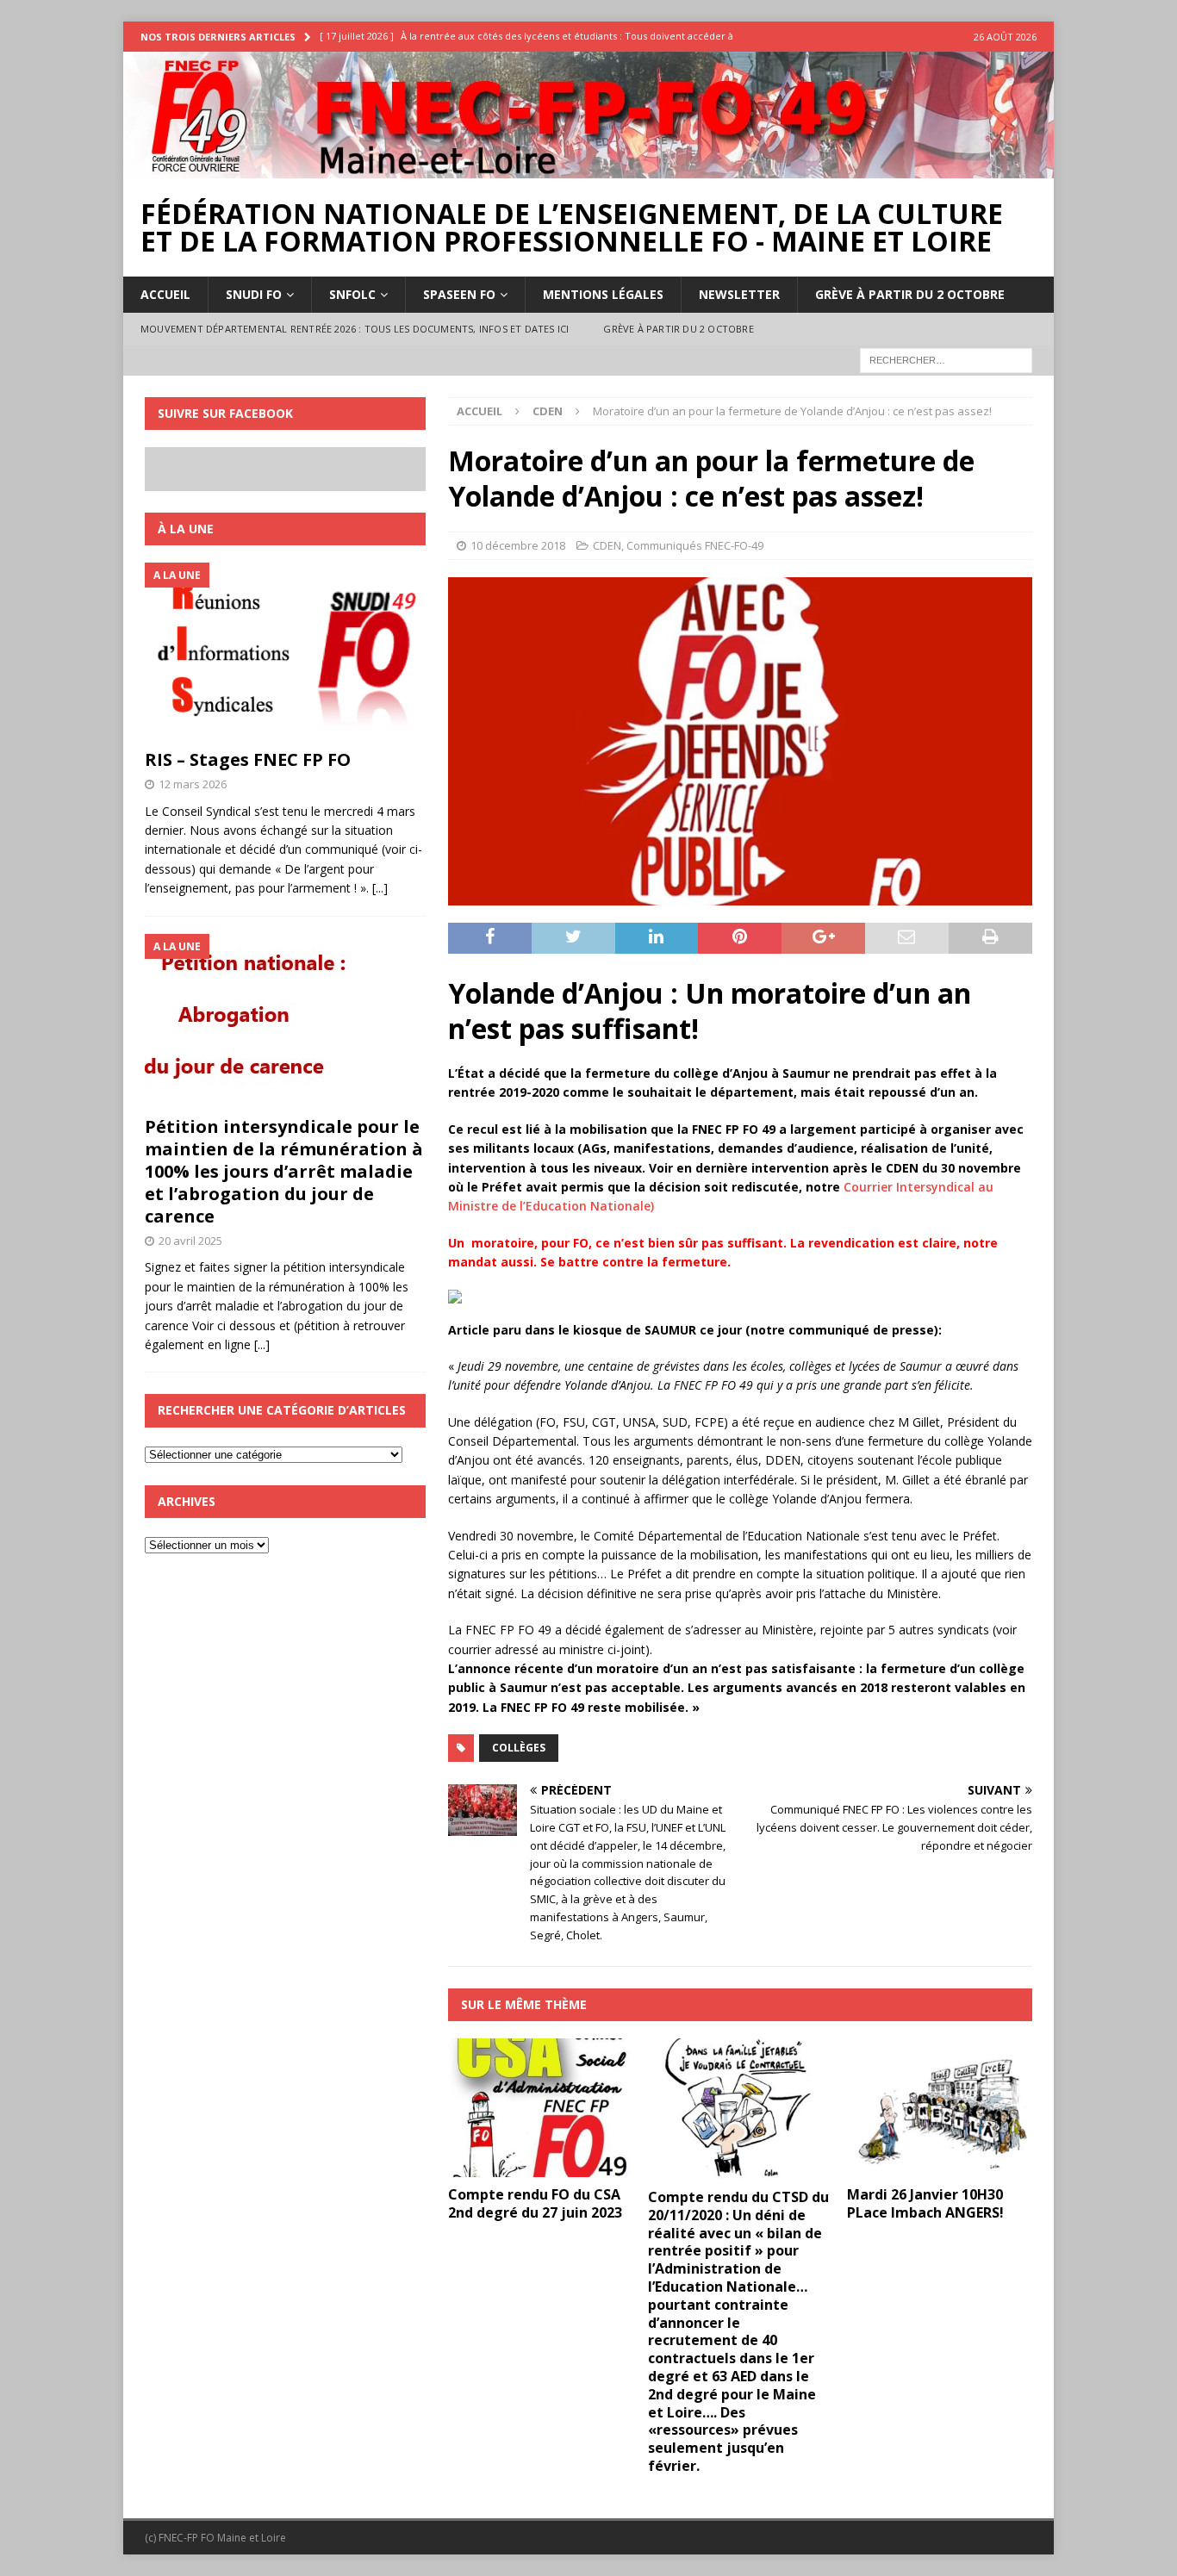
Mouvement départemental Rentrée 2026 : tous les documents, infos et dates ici (355, 329)
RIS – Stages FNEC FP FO (248, 759)
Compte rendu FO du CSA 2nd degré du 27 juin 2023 (535, 2203)
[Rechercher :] (946, 359)
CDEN (607, 545)
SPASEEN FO (459, 294)
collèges (519, 1748)
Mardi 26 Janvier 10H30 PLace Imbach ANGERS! (925, 2203)
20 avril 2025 (190, 1241)
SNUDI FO (254, 294)
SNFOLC (352, 294)
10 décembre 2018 (518, 545)
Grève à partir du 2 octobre (910, 294)
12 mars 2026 (193, 784)
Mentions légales (603, 294)
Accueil (165, 294)
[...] (380, 888)
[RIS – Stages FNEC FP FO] (285, 651)
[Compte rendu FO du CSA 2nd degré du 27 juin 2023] (541, 2108)
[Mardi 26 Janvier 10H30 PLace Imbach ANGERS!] (940, 2108)
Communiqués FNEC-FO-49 (695, 545)
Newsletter (739, 294)
